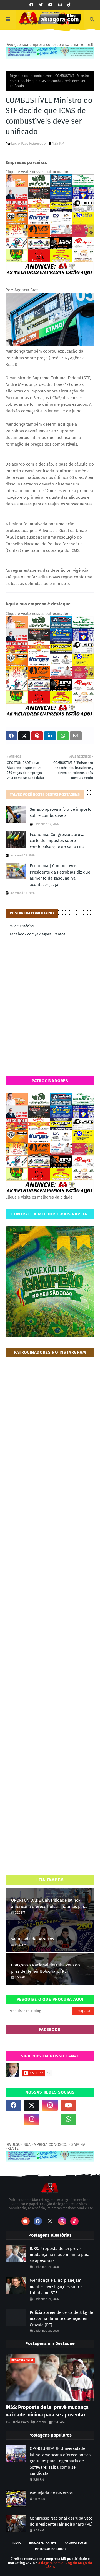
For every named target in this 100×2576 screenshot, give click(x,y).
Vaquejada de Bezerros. (33, 1939)
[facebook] (31, 5)
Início (17, 2543)
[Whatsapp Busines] (87, 2119)
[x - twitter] (41, 5)
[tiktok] (69, 5)
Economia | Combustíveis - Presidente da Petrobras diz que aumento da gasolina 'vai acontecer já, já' (60, 875)
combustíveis (42, 76)
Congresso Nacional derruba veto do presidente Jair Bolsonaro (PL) (46, 1968)
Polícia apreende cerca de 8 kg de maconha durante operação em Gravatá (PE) (61, 2319)
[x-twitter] (32, 2105)
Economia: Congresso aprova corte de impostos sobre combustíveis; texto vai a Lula (57, 841)
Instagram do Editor (51, 2549)
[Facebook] (50, 2119)
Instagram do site (43, 2543)
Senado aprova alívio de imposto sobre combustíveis (61, 813)
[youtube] (51, 5)
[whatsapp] (68, 2119)
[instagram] (60, 5)
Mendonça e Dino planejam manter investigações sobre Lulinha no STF (56, 2287)
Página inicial (20, 76)
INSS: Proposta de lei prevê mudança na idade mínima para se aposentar (60, 2255)
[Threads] (13, 2119)
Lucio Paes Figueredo (28, 143)
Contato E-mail (76, 2543)
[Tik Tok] (87, 2105)
